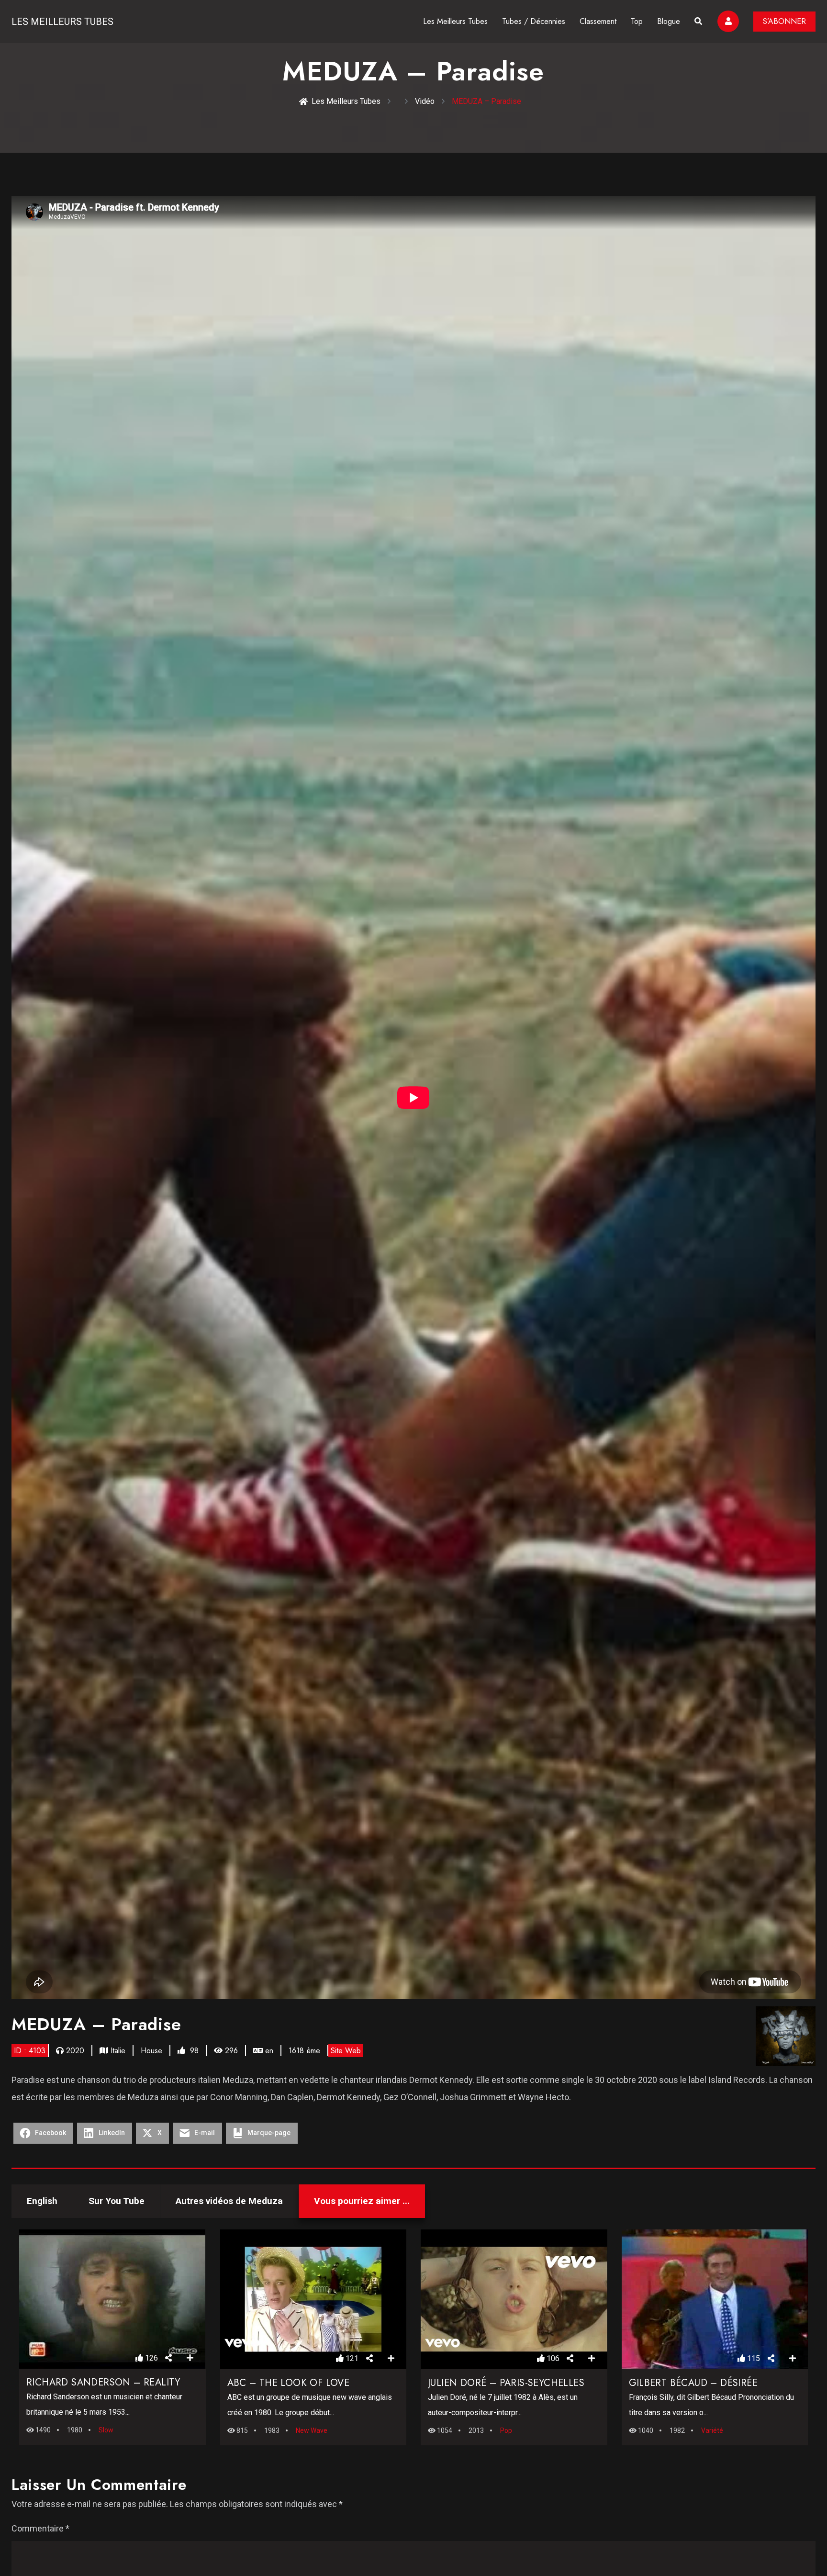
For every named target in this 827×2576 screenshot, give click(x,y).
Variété (712, 2430)
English (42, 2201)
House (151, 2051)
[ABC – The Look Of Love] (313, 2299)
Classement (598, 21)
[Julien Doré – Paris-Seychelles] (514, 2299)
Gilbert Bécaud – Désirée (693, 2383)
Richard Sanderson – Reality (103, 2382)
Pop (506, 2430)
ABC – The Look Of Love (289, 2383)
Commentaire (40, 2528)
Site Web (346, 2051)
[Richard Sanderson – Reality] (112, 2299)
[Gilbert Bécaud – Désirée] (715, 2299)
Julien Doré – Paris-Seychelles (506, 2383)
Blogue (669, 21)
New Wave (312, 2430)
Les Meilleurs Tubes (62, 22)
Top (637, 21)
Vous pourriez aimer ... (362, 2201)
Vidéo (425, 101)
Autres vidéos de (229, 2201)
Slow (106, 2430)
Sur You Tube (117, 2201)
